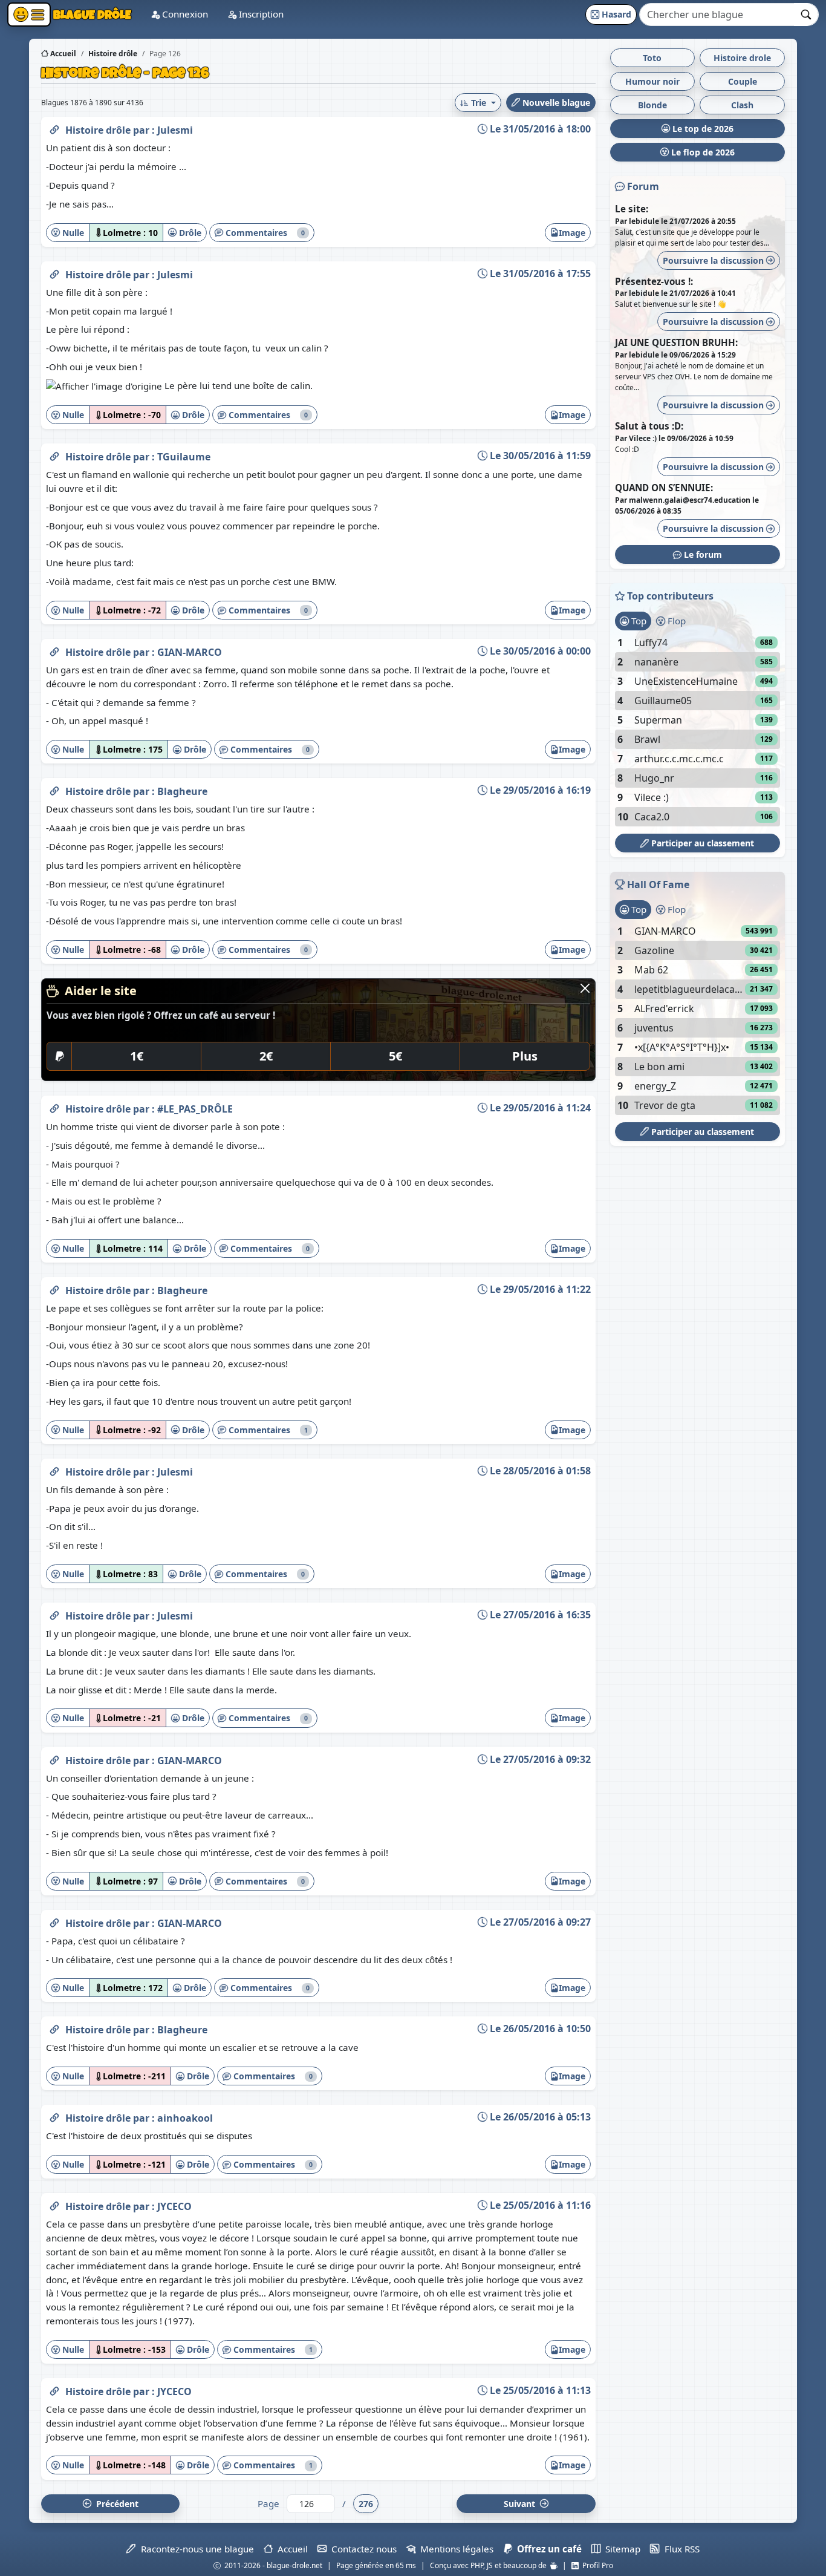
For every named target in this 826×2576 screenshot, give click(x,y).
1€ (137, 1056)
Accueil (62, 54)
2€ (266, 1056)
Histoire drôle (99, 130)
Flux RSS (679, 2549)
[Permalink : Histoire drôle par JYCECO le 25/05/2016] (54, 2204)
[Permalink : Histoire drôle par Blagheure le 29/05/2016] (54, 789)
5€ (395, 1056)
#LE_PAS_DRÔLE (195, 1109)
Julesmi (175, 130)
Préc (115, 2504)
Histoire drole (742, 58)
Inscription (260, 14)
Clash (742, 105)
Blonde (652, 105)
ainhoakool (185, 2118)
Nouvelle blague (555, 103)
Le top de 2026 (702, 129)
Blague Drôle (91, 14)
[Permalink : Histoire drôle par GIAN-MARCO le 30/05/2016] (54, 650)
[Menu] (29, 15)
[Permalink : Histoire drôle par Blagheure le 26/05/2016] (54, 2027)
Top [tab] (638, 621)
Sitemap (620, 2549)
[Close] (585, 988)
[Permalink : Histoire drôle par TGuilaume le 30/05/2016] (54, 454)
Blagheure (182, 791)
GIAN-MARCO (190, 652)
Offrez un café (547, 2549)
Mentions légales (454, 2549)
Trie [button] (479, 103)
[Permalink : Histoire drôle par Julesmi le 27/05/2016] (54, 1613)
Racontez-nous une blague (195, 2549)
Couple (743, 81)
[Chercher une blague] (806, 15)
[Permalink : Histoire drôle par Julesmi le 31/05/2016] (54, 128)
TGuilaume (184, 457)
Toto (652, 58)
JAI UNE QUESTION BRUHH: (676, 342)
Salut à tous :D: (649, 426)
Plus (525, 1056)
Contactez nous (362, 2549)
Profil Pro (596, 2565)
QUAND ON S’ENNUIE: (664, 488)
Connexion (184, 14)
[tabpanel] (698, 730)
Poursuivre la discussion (714, 260)
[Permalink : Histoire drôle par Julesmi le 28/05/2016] (54, 1469)
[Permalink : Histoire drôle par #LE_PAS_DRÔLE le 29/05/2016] (54, 1107)
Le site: (632, 209)
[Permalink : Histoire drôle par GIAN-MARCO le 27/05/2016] (54, 1758)
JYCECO (174, 2206)
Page (268, 2503)
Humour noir (652, 81)
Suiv (521, 2504)
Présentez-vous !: (654, 281)
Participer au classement (701, 843)
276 (366, 2504)
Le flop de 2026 (702, 152)
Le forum (702, 554)
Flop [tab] (675, 621)
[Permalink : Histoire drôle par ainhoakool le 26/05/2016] (54, 2116)
